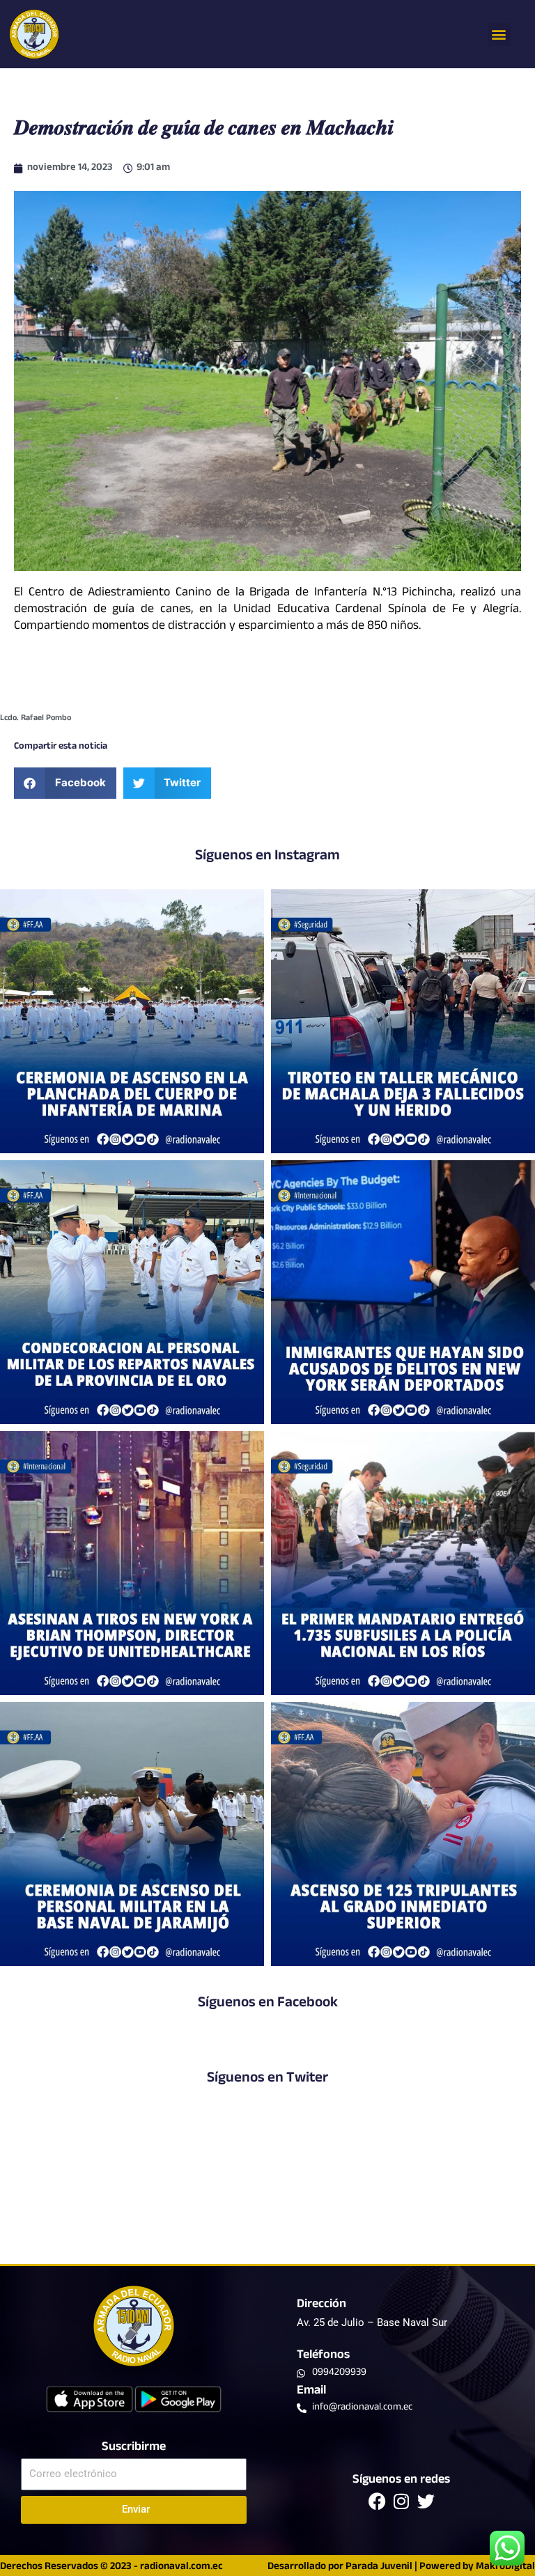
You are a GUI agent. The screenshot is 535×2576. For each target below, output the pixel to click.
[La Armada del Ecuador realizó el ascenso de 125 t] (403, 1834)
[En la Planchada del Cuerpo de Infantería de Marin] (132, 1021)
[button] (499, 34)
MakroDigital (505, 2567)
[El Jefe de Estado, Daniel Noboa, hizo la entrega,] (403, 1563)
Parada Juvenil (379, 2567)
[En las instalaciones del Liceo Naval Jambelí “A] (132, 1292)
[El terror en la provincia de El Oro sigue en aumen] (403, 1021)
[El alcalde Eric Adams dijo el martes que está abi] (403, 1292)
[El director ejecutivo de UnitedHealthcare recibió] (132, 1563)
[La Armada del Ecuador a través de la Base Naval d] (132, 1834)
